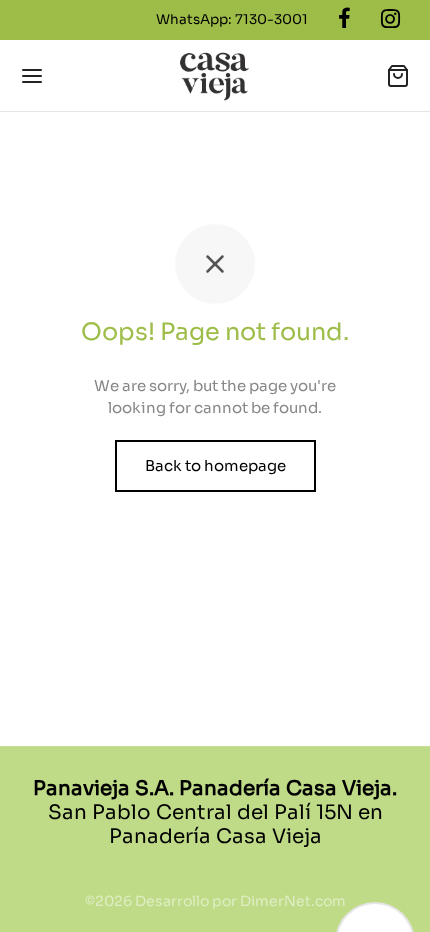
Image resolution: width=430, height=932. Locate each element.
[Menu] (32, 76)
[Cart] (398, 76)
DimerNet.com (293, 901)
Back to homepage (215, 465)
